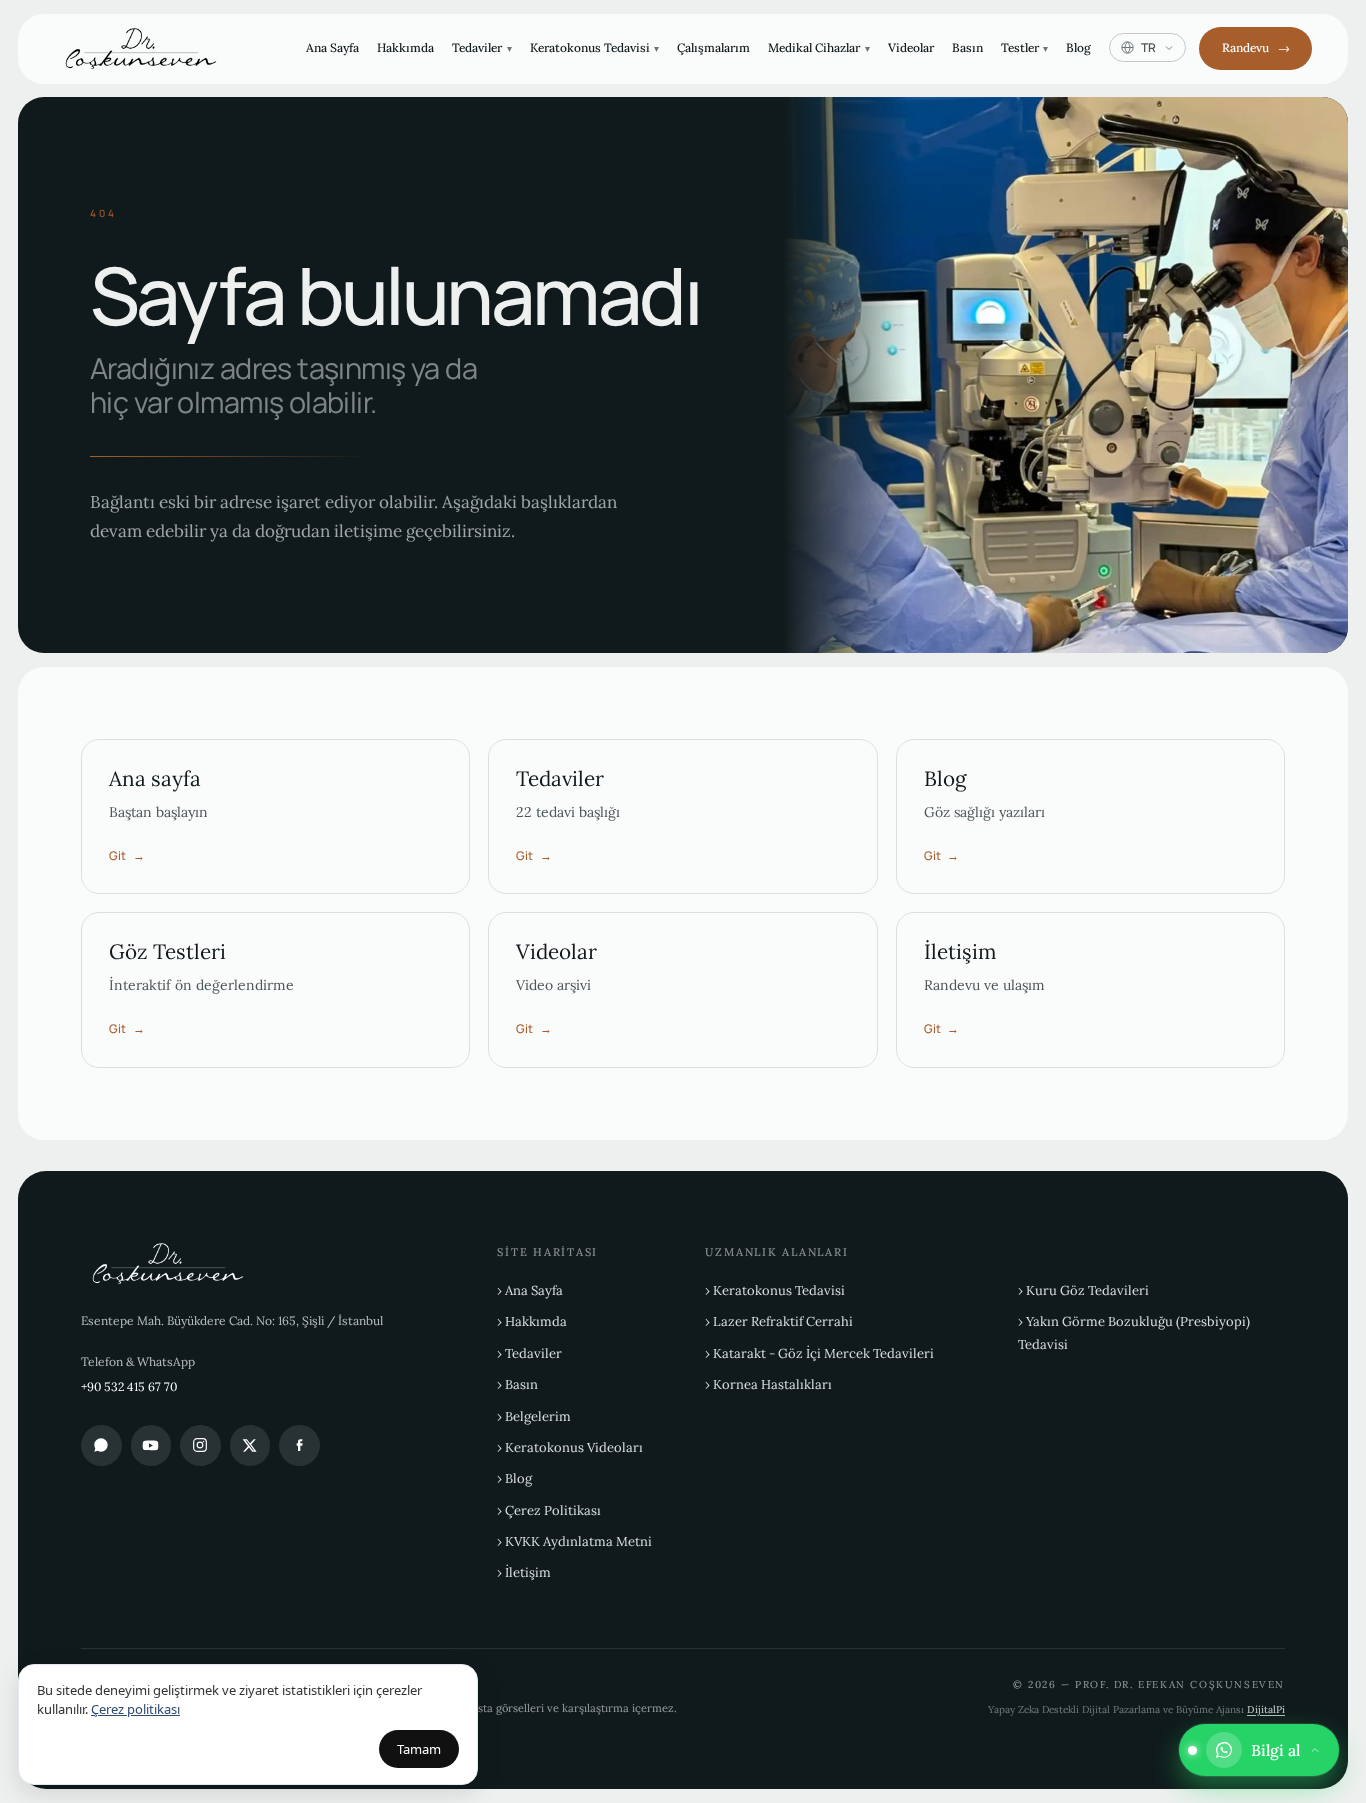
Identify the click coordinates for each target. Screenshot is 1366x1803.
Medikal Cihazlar (819, 47)
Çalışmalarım (713, 47)
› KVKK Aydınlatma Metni (574, 1541)
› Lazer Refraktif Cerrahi (779, 1321)
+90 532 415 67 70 (129, 1386)
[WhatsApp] (101, 1445)
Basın (967, 47)
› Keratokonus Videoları (570, 1447)
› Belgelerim (534, 1416)
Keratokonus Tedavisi (595, 47)
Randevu (1256, 47)
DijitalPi (1266, 1709)
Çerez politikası (135, 1709)
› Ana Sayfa (530, 1290)
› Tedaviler (529, 1353)
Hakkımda (405, 47)
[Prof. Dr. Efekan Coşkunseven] (147, 48)
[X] (250, 1445)
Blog (1078, 47)
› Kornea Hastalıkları (768, 1384)
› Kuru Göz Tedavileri (1083, 1290)
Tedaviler (482, 47)
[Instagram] (200, 1445)
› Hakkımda (532, 1321)
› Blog (514, 1478)
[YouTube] (151, 1445)
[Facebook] (299, 1445)
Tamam (419, 1749)
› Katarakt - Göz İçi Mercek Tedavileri (819, 1353)
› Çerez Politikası (549, 1510)
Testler (1025, 47)
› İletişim (524, 1572)
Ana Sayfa (332, 47)
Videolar (911, 47)
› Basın (517, 1384)
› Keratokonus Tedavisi (775, 1290)
